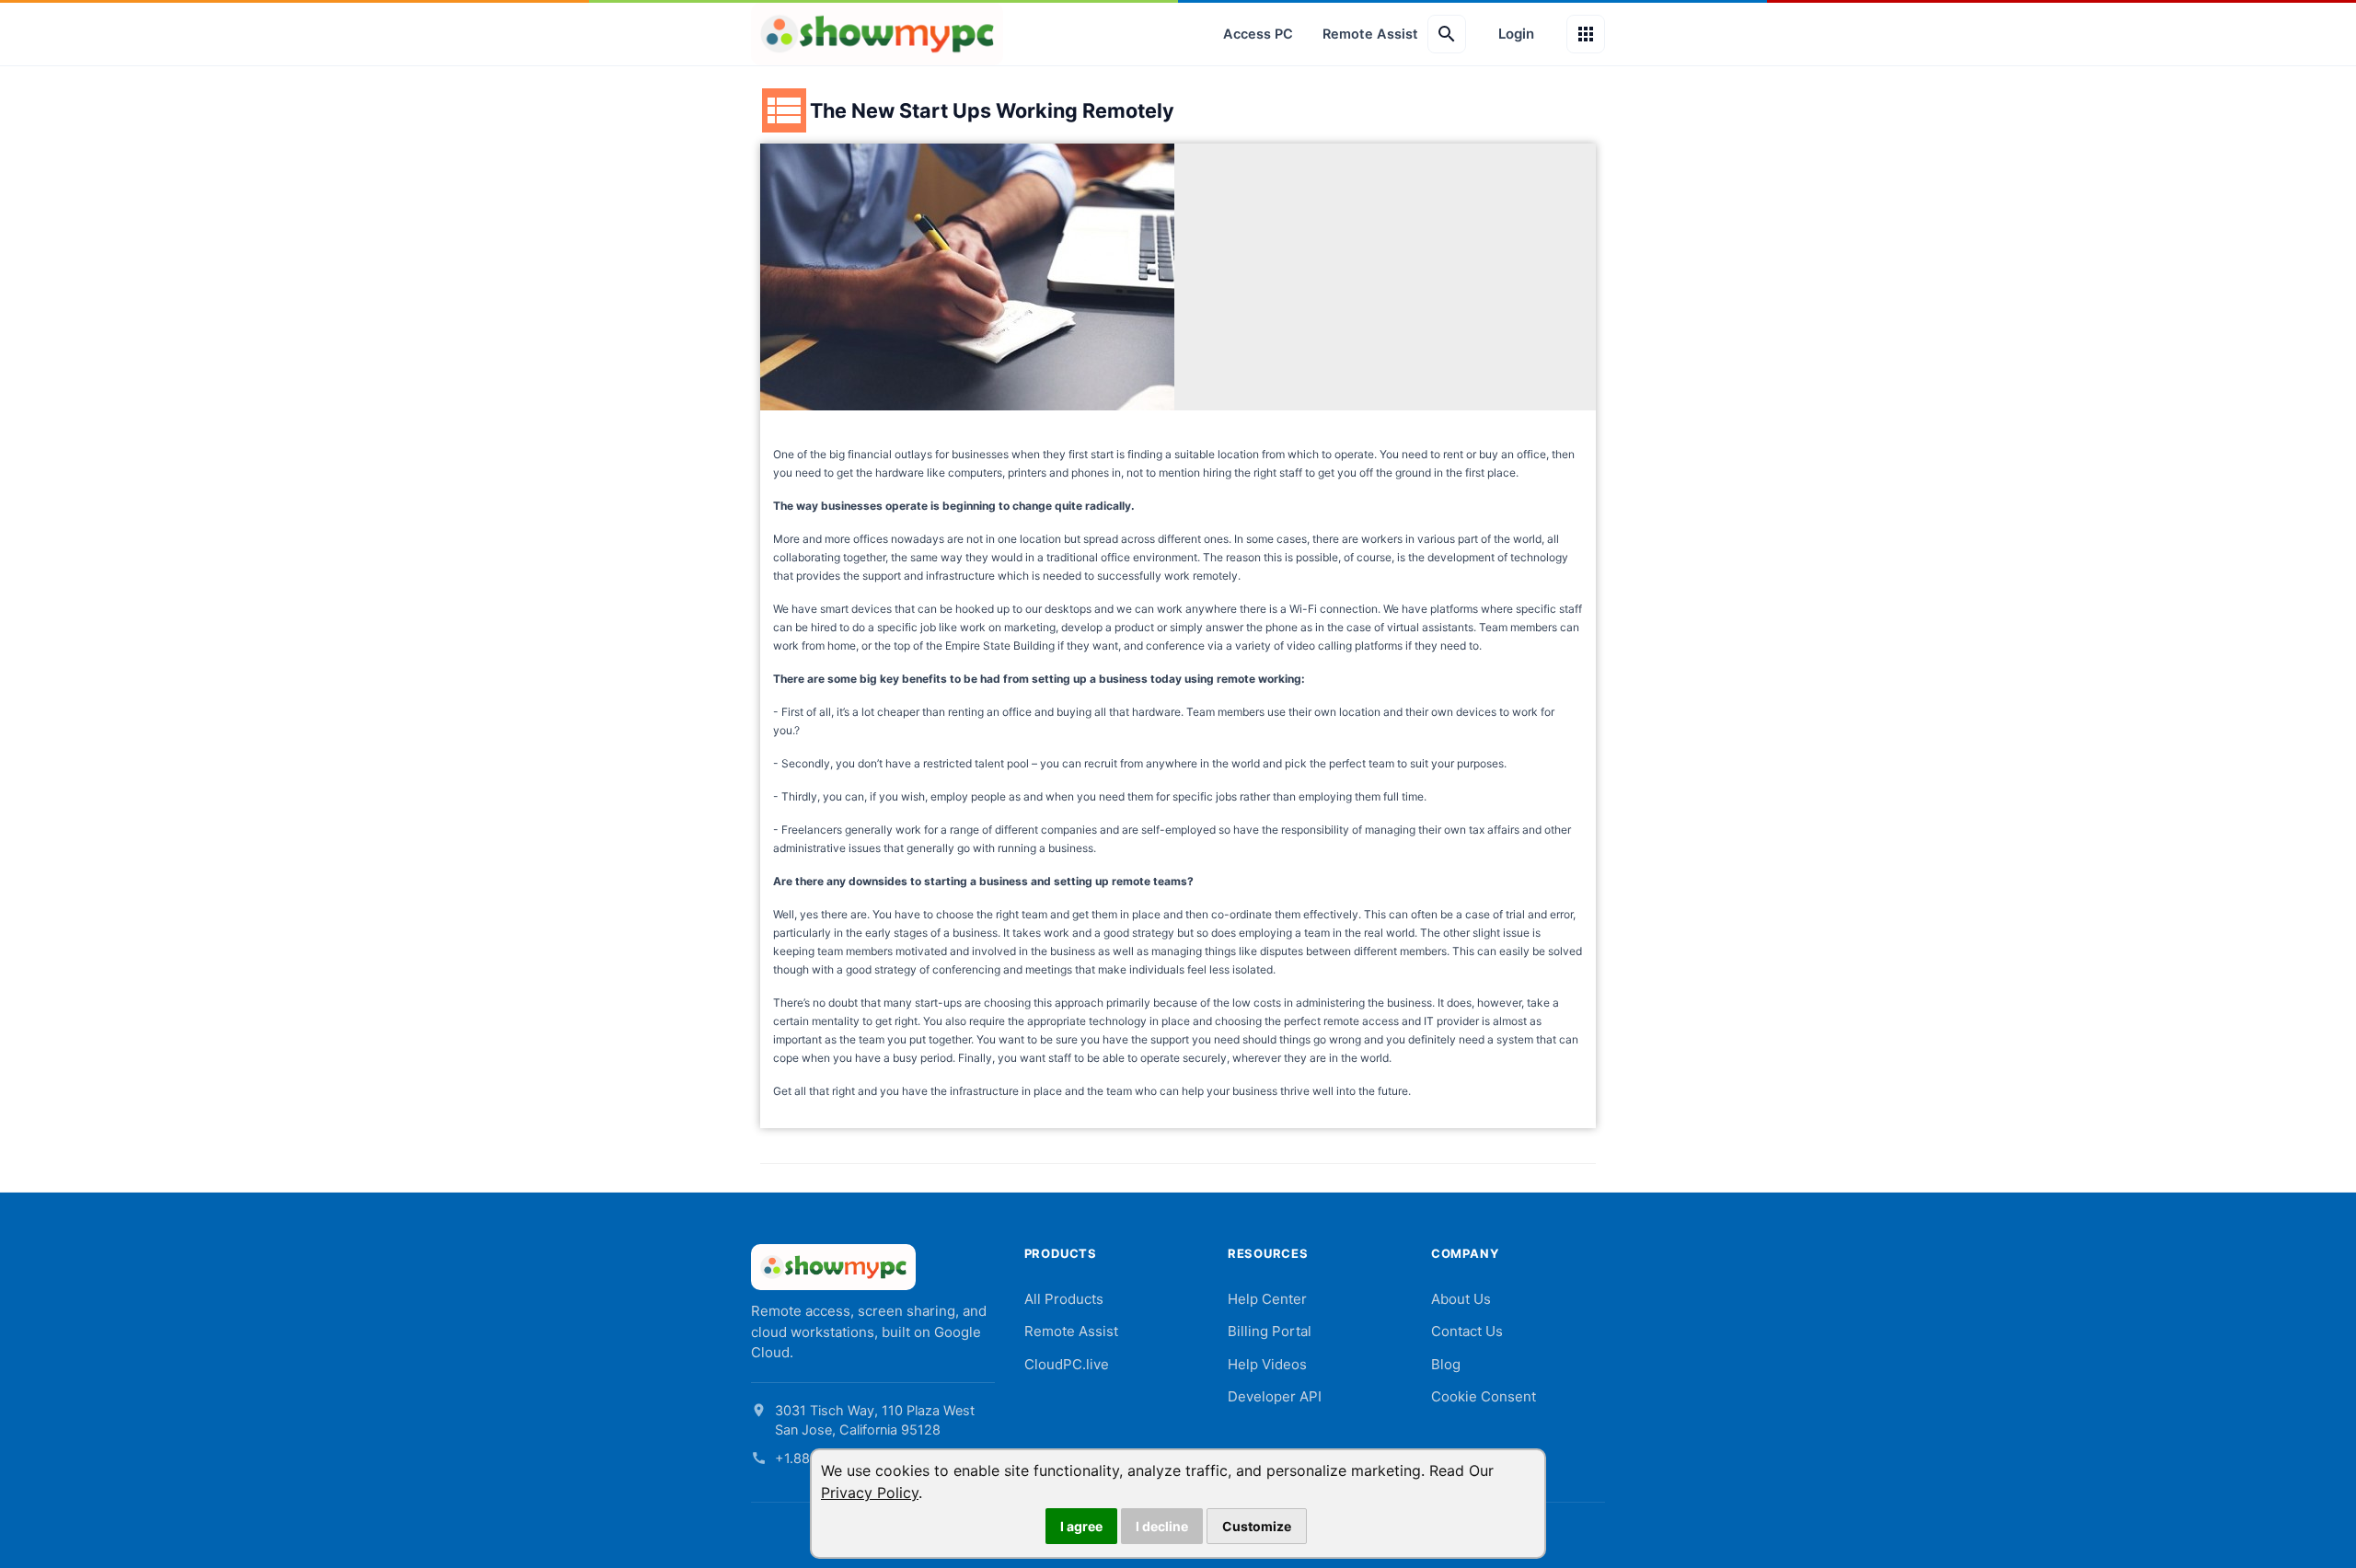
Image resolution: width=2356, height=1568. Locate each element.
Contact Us (1467, 1331)
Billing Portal (1270, 1331)
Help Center (1267, 1299)
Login (1516, 34)
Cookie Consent (1484, 1396)
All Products (1064, 1299)
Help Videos (1267, 1364)
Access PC (1258, 34)
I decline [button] (1162, 1526)
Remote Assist (1370, 34)
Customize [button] (1257, 1526)
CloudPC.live (1067, 1364)
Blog (1446, 1364)
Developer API (1275, 1396)
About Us (1461, 1299)
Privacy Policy (870, 1493)
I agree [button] (1081, 1526)
